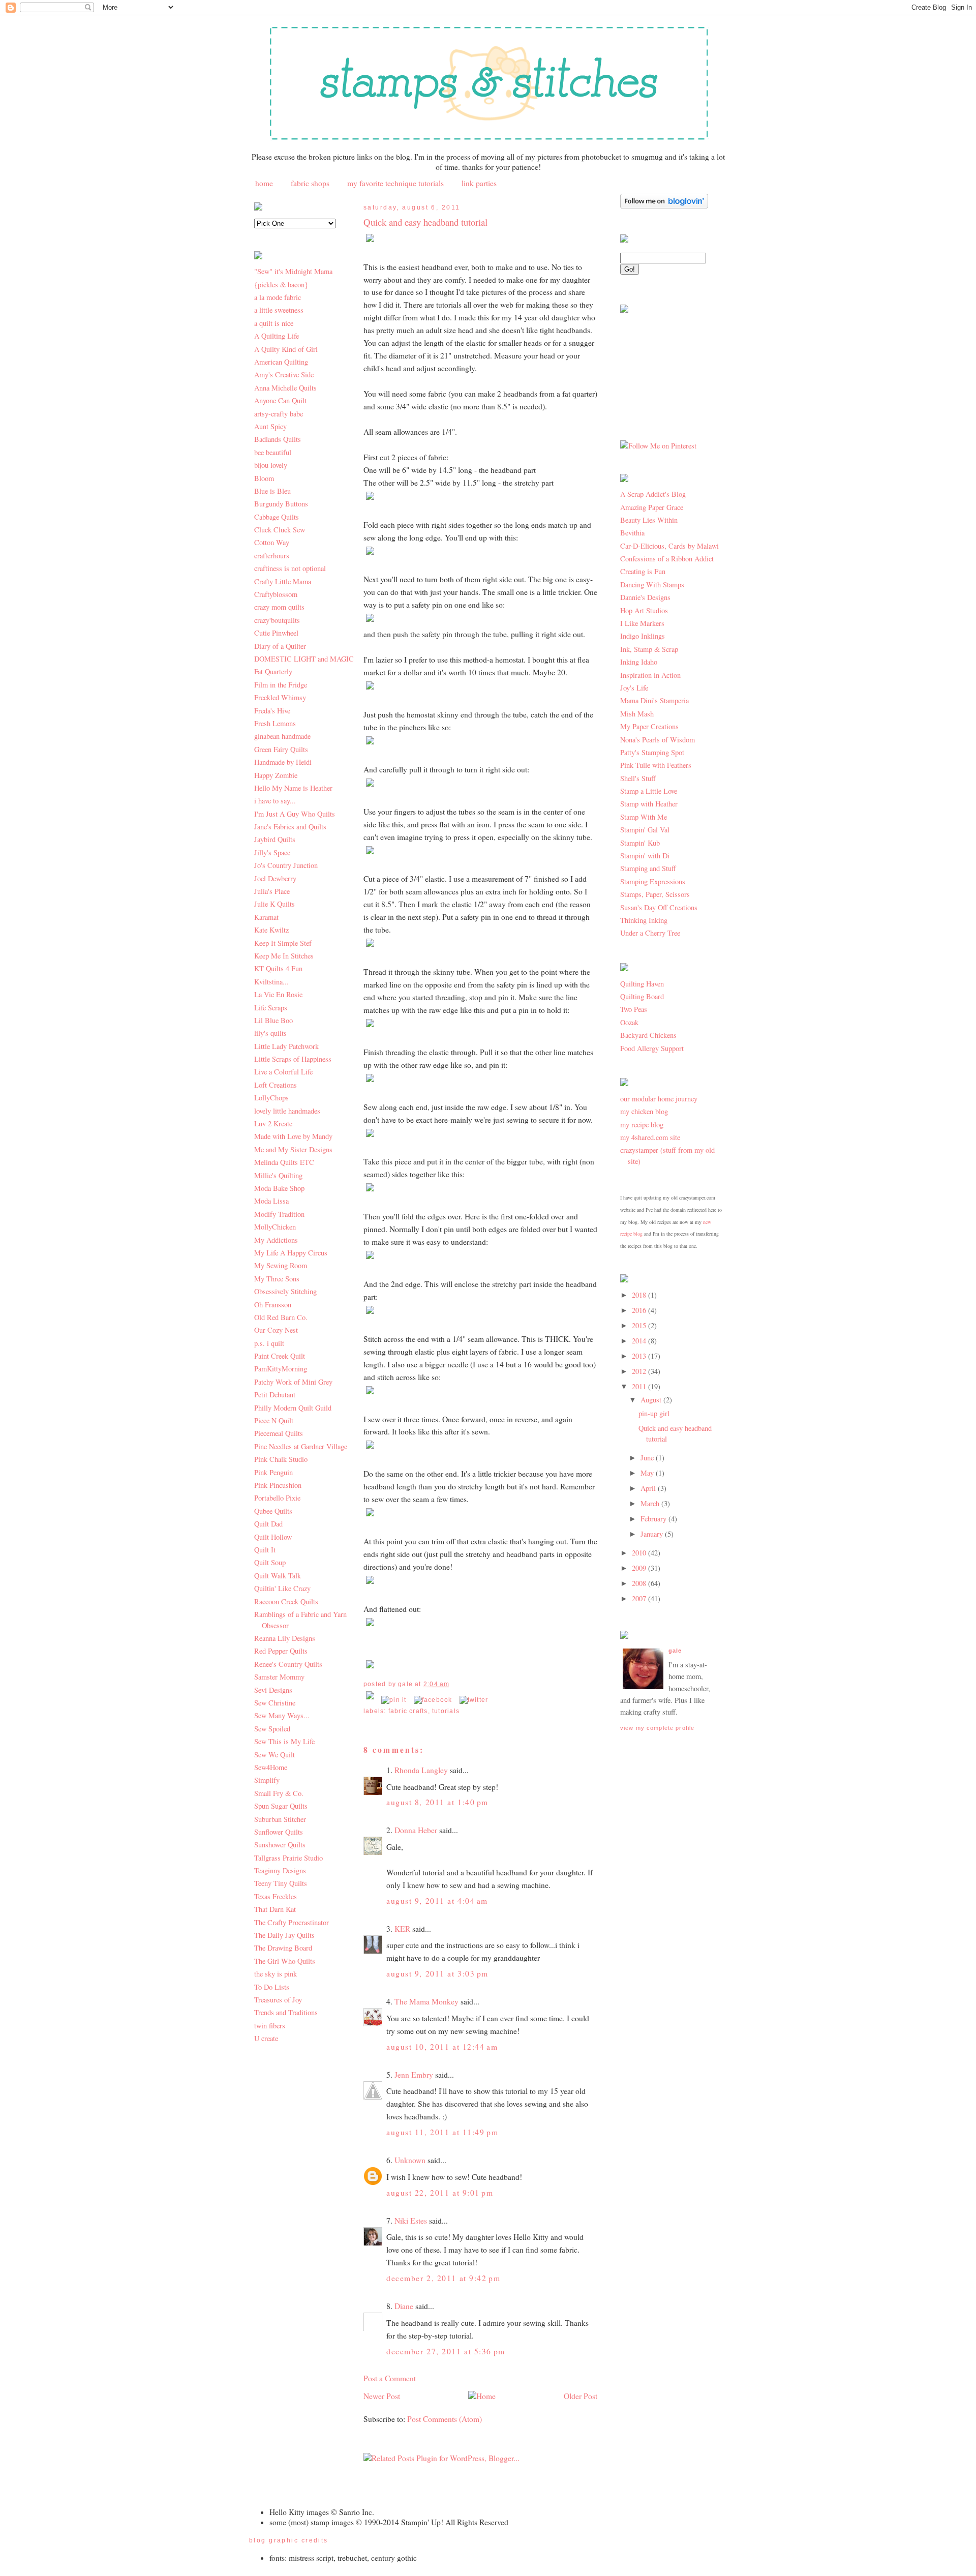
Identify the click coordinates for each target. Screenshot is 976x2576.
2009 (640, 1568)
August (652, 1400)
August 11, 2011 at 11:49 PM (442, 2132)
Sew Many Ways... (282, 1715)
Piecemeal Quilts (279, 1433)
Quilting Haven (642, 984)
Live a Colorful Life (283, 1072)
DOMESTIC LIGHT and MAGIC (304, 659)
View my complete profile (657, 1728)
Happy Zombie (276, 775)
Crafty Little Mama (283, 581)
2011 (640, 1386)
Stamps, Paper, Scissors (655, 894)
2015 (640, 1325)
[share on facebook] (433, 1700)
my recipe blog (642, 1125)
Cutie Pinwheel (276, 633)
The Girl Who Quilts (285, 1961)
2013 (640, 1356)
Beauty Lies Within (649, 520)
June (648, 1458)
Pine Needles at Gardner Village (301, 1446)
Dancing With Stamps (652, 585)
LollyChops (271, 1098)
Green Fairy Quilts (281, 749)
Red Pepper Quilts (281, 1651)
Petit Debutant (275, 1395)
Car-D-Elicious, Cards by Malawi (669, 546)
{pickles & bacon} (281, 284)
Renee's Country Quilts (288, 1664)
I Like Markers (642, 623)
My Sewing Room (281, 1265)
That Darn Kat (275, 1909)
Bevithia (632, 533)
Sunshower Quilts (280, 1845)
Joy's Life (634, 688)
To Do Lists (272, 1987)
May (648, 1473)
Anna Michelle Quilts (285, 388)
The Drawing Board (283, 1948)
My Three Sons (277, 1279)
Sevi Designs (273, 1690)
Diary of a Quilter (280, 646)
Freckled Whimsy (280, 697)
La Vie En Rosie (278, 994)
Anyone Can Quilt (280, 400)
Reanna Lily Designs (285, 1638)
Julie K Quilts (274, 904)
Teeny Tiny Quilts (281, 1883)
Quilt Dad (268, 1524)
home (264, 183)
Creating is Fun (643, 571)
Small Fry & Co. (279, 1793)
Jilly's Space (272, 852)
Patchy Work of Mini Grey (293, 1382)
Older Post (581, 2396)
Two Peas (634, 1009)
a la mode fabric (278, 297)
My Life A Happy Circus (291, 1253)
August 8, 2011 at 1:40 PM (437, 1802)
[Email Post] (371, 1700)
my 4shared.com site (650, 1137)
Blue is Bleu (272, 491)
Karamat (266, 917)
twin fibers (270, 2026)
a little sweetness (279, 310)
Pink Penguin (273, 1472)
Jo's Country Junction (286, 865)
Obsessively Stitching (285, 1291)
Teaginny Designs (280, 1870)
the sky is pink (276, 1974)
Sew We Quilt (274, 1755)
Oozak (629, 1022)
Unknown (410, 2160)
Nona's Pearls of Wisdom (658, 740)
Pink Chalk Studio (281, 1459)
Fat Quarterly (273, 671)
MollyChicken (275, 1227)
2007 (640, 1598)
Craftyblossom (276, 594)
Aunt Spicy (270, 426)
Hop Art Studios (644, 610)
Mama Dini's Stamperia (654, 700)
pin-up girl (654, 1413)
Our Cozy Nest (276, 1330)
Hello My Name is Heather (293, 788)
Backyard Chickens (648, 1035)
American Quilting (281, 362)
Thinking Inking (644, 920)
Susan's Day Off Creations (659, 907)
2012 (640, 1371)
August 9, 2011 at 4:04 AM (437, 1901)
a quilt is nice (274, 323)
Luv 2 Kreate (273, 1124)
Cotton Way (272, 542)
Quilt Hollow (273, 1537)
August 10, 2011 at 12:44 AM (442, 2047)
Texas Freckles (276, 1896)
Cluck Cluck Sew (280, 530)
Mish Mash (637, 714)
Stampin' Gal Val (645, 830)
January (653, 1534)
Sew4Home (271, 1767)
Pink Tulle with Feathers (656, 765)
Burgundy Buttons (281, 504)
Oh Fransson (273, 1305)
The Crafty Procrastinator (292, 1922)
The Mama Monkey (426, 2001)
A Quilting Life (277, 336)
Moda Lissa (271, 1201)
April (649, 1488)
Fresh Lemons (275, 723)
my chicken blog (644, 1111)
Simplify (267, 1780)
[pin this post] (394, 1700)
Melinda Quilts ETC (284, 1162)
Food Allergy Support (652, 1048)
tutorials (446, 1711)
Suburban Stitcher (280, 1819)
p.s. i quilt (269, 1343)
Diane (404, 2306)
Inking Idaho (639, 662)
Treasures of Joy (278, 2000)
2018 (640, 1295)
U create (266, 2038)
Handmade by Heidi (283, 762)
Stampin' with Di (645, 856)
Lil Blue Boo (273, 1020)
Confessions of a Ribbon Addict (667, 559)
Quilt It (265, 1550)
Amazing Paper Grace (652, 507)
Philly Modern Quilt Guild (293, 1408)
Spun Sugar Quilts (281, 1806)
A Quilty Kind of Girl (286, 349)
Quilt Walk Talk (278, 1576)
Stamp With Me (644, 817)
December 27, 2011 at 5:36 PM (446, 2351)
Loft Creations (276, 1085)
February (654, 1519)
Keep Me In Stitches (284, 956)
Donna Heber (416, 1830)
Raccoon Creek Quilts (286, 1601)
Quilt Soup (270, 1562)
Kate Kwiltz (271, 930)
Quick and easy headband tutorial (425, 222)
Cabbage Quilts (277, 517)
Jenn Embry (414, 2075)
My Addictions (276, 1240)
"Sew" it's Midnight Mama (293, 271)
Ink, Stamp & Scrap (649, 649)
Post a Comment (390, 2378)
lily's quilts (270, 1033)
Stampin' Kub (640, 843)
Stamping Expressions (653, 881)
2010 (640, 1553)
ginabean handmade (282, 736)
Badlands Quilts (278, 439)
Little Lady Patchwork (286, 1046)
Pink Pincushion (278, 1485)
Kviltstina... (271, 982)
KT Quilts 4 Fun (278, 968)
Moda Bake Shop (279, 1188)
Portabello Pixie (277, 1498)
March (651, 1503)
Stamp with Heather (649, 804)
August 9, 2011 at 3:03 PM (437, 1973)
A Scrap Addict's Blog (653, 494)
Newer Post (382, 2396)
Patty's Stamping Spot (652, 752)
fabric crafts (408, 1711)
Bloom (264, 478)
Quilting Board (642, 996)
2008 (640, 1583)
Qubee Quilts (273, 1511)
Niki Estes (411, 2221)
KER (402, 1929)
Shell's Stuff (638, 778)
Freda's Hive (272, 711)
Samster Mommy (279, 1677)
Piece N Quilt (274, 1420)
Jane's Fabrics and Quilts (290, 827)
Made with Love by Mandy (293, 1136)
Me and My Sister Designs (293, 1149)
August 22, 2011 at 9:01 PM (440, 2193)
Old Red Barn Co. (281, 1317)
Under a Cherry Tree (650, 933)
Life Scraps (271, 1008)
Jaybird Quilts (275, 839)
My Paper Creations (649, 726)
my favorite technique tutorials (395, 183)
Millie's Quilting (278, 1175)
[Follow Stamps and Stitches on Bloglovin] (664, 206)
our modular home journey (659, 1099)
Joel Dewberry (275, 878)
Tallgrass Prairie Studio (288, 1858)
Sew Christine (275, 1703)
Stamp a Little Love (649, 791)
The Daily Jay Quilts (284, 1935)
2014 (640, 1341)
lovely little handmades (287, 1111)
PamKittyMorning (281, 1369)
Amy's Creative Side (284, 375)
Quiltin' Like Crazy (282, 1588)
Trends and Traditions (286, 2012)
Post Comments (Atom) (445, 2419)
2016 (640, 1310)
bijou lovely (271, 465)
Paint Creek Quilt (280, 1356)
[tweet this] (474, 1700)
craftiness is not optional (290, 568)
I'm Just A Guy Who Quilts (295, 814)
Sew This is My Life (284, 1741)
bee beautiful (273, 452)
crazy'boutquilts (277, 620)
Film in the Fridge (281, 685)
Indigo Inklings (643, 636)
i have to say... (275, 801)
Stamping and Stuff (648, 868)
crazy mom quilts (279, 607)
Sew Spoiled (272, 1729)
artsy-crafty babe (279, 414)
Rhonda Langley (421, 1770)
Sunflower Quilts (279, 1832)
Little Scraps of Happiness (293, 1059)
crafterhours (272, 556)
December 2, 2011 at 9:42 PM (443, 2278)
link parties (479, 183)
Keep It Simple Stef (283, 943)
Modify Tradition (279, 1214)
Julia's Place (272, 891)
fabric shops (310, 183)
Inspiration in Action (650, 675)
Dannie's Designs (645, 597)
